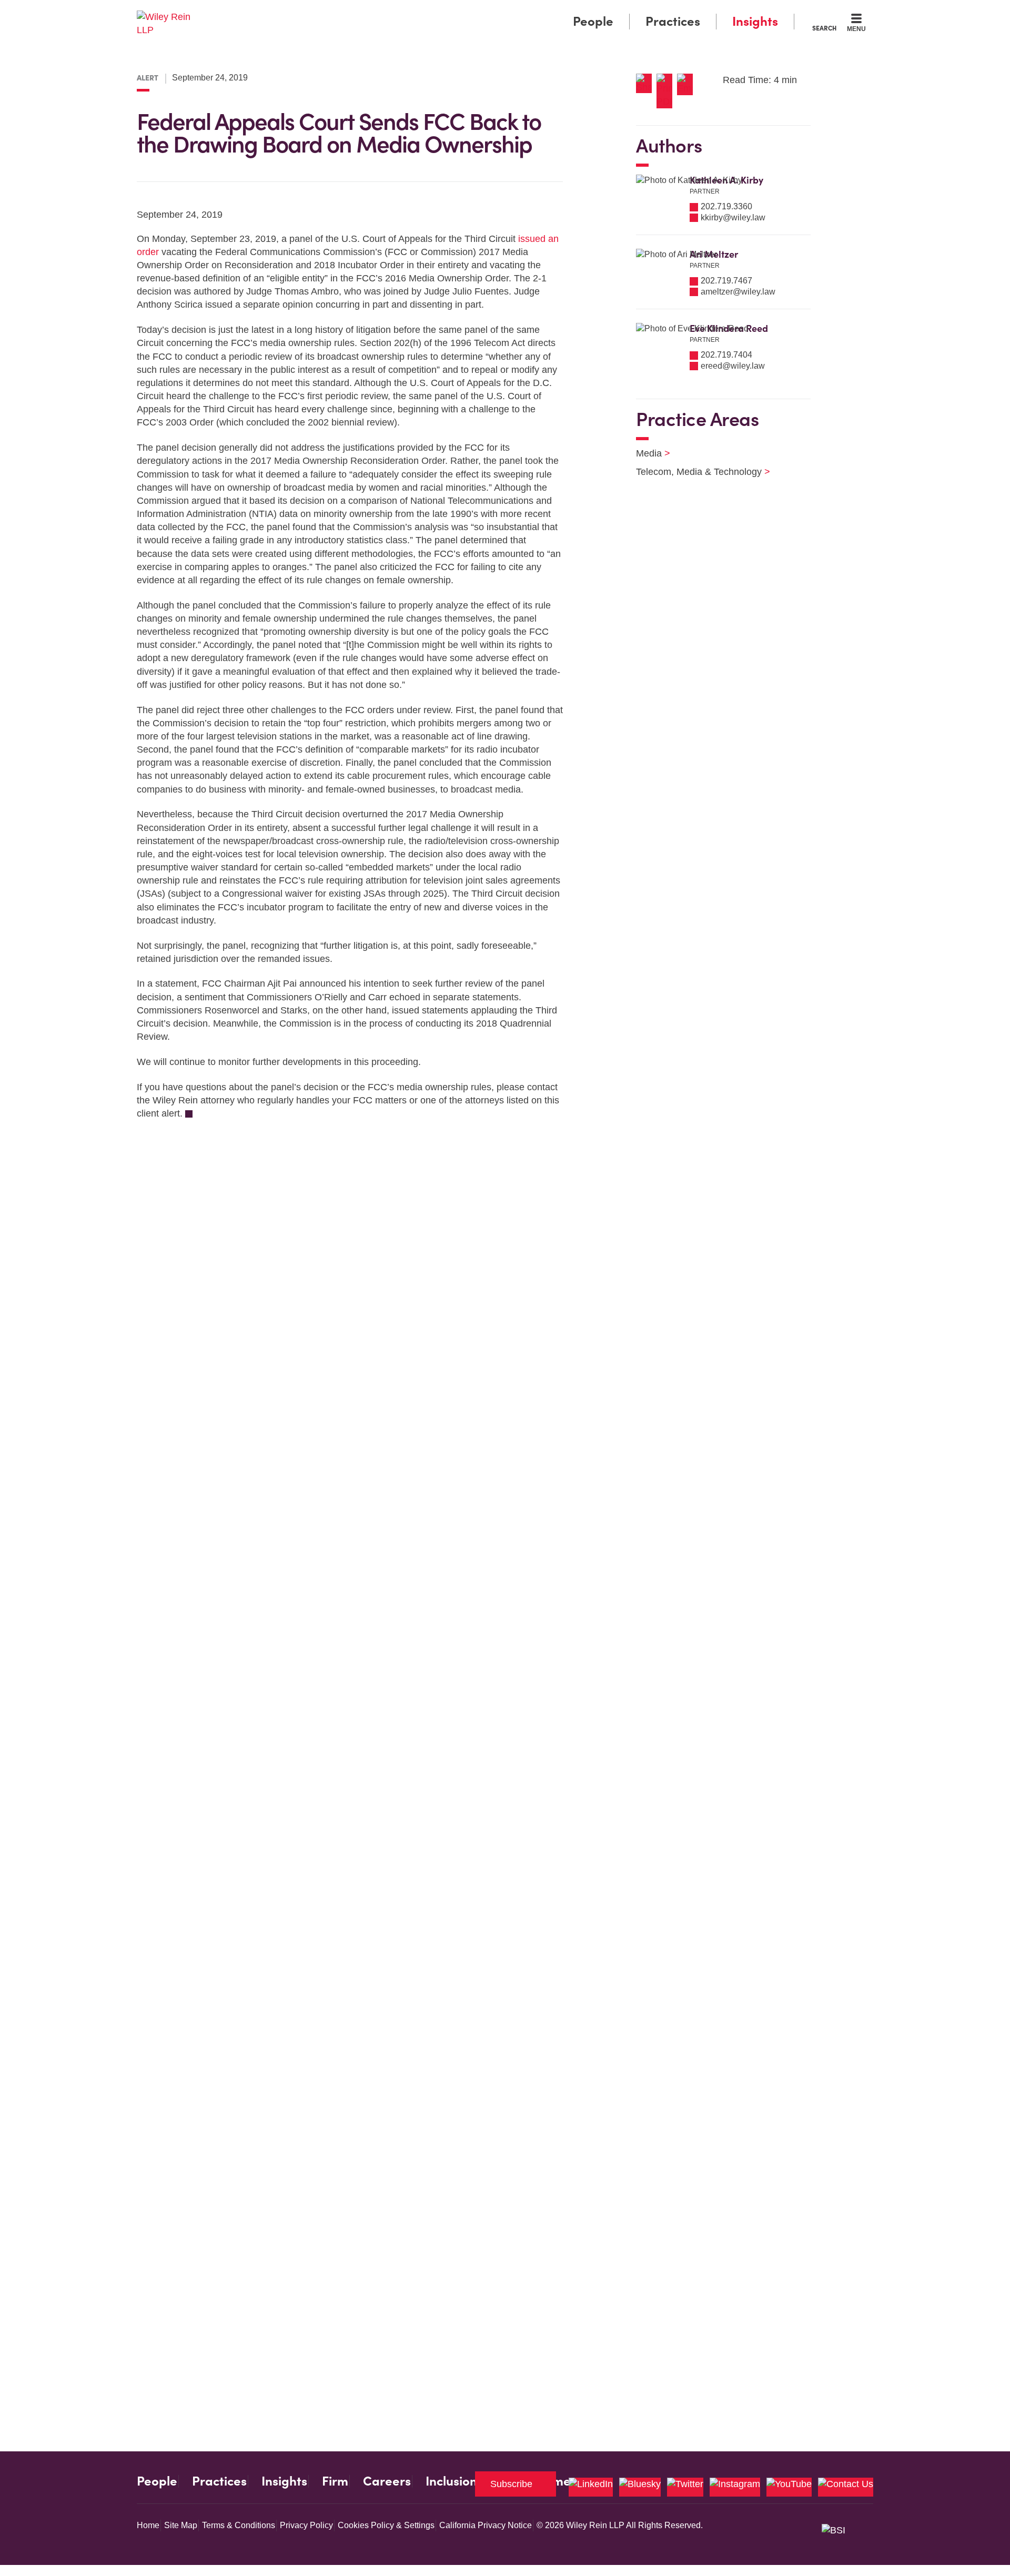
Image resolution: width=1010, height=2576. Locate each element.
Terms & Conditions (239, 2525)
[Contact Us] (846, 2487)
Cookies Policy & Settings (386, 2525)
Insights (755, 21)
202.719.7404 (726, 355)
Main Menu (474, 12)
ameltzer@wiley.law (738, 292)
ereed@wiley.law (733, 366)
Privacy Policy (306, 2525)
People (593, 21)
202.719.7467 (726, 281)
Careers (387, 2481)
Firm (335, 2481)
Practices (673, 21)
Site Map (181, 2525)
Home (148, 2525)
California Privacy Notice (486, 2525)
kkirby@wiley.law (733, 217)
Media (647, 453)
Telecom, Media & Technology (696, 472)
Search (824, 28)
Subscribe (511, 2484)
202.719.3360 (726, 206)
